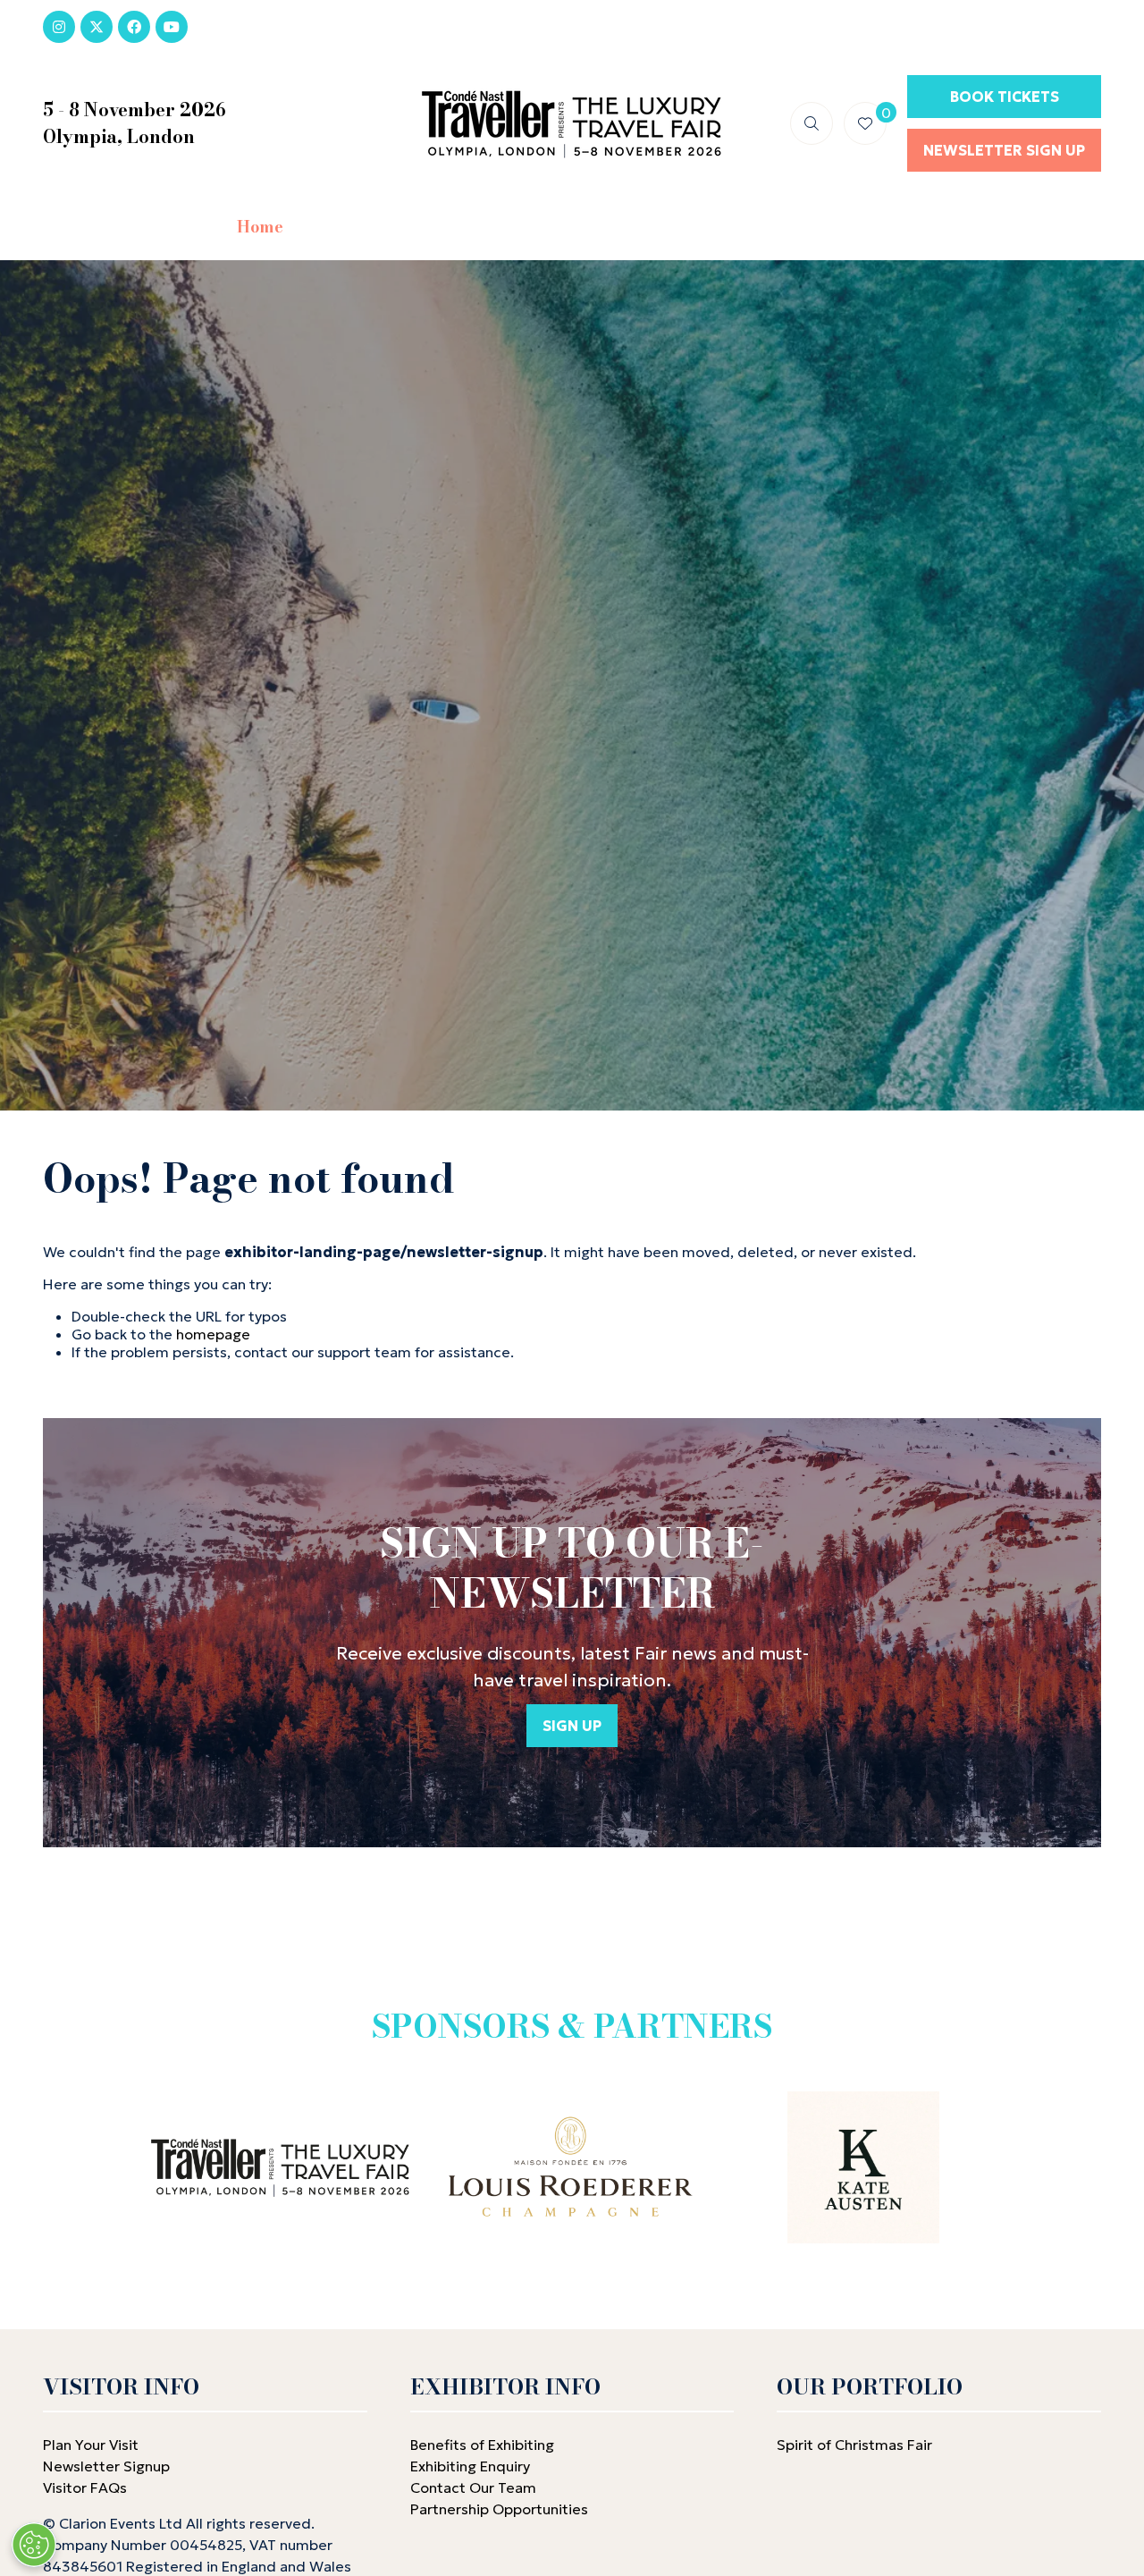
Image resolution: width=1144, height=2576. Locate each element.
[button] (812, 123)
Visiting (347, 227)
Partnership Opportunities (501, 2509)
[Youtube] (172, 27)
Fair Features (619, 227)
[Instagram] (59, 27)
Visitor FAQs (85, 2487)
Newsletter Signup (106, 2466)
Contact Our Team (473, 2487)
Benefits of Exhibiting (482, 2445)
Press (874, 227)
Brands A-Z (472, 227)
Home (260, 227)
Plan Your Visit (91, 2445)
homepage (213, 1334)
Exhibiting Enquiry (470, 2466)
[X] (97, 27)
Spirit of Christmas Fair (854, 2445)
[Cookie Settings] (34, 2545)
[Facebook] (134, 27)
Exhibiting (762, 227)
